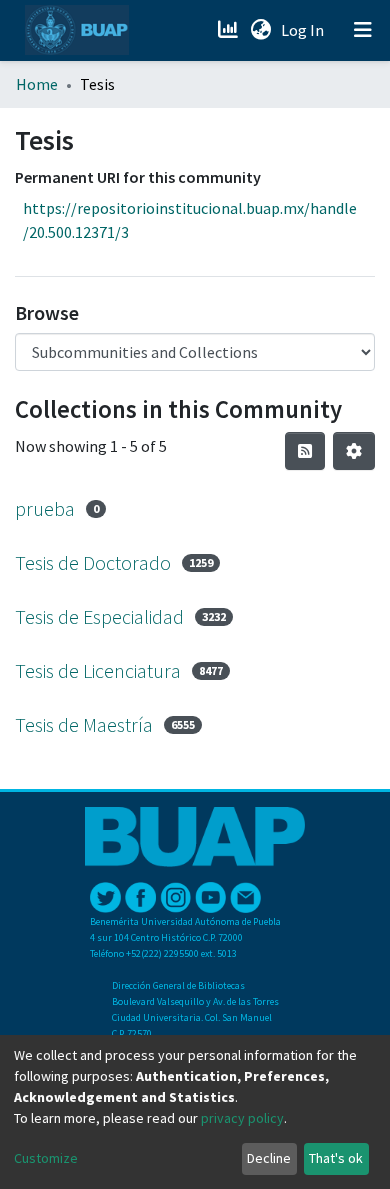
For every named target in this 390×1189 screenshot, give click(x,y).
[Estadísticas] (229, 30)
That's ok (336, 1158)
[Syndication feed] (305, 451)
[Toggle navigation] (363, 30)
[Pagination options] (354, 451)
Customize (46, 1158)
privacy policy (242, 1118)
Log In (304, 30)
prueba (45, 508)
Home (37, 84)
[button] (260, 30)
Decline (269, 1158)
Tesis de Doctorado (93, 562)
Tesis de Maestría (84, 724)
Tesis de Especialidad (99, 616)
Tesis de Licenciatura (98, 670)
